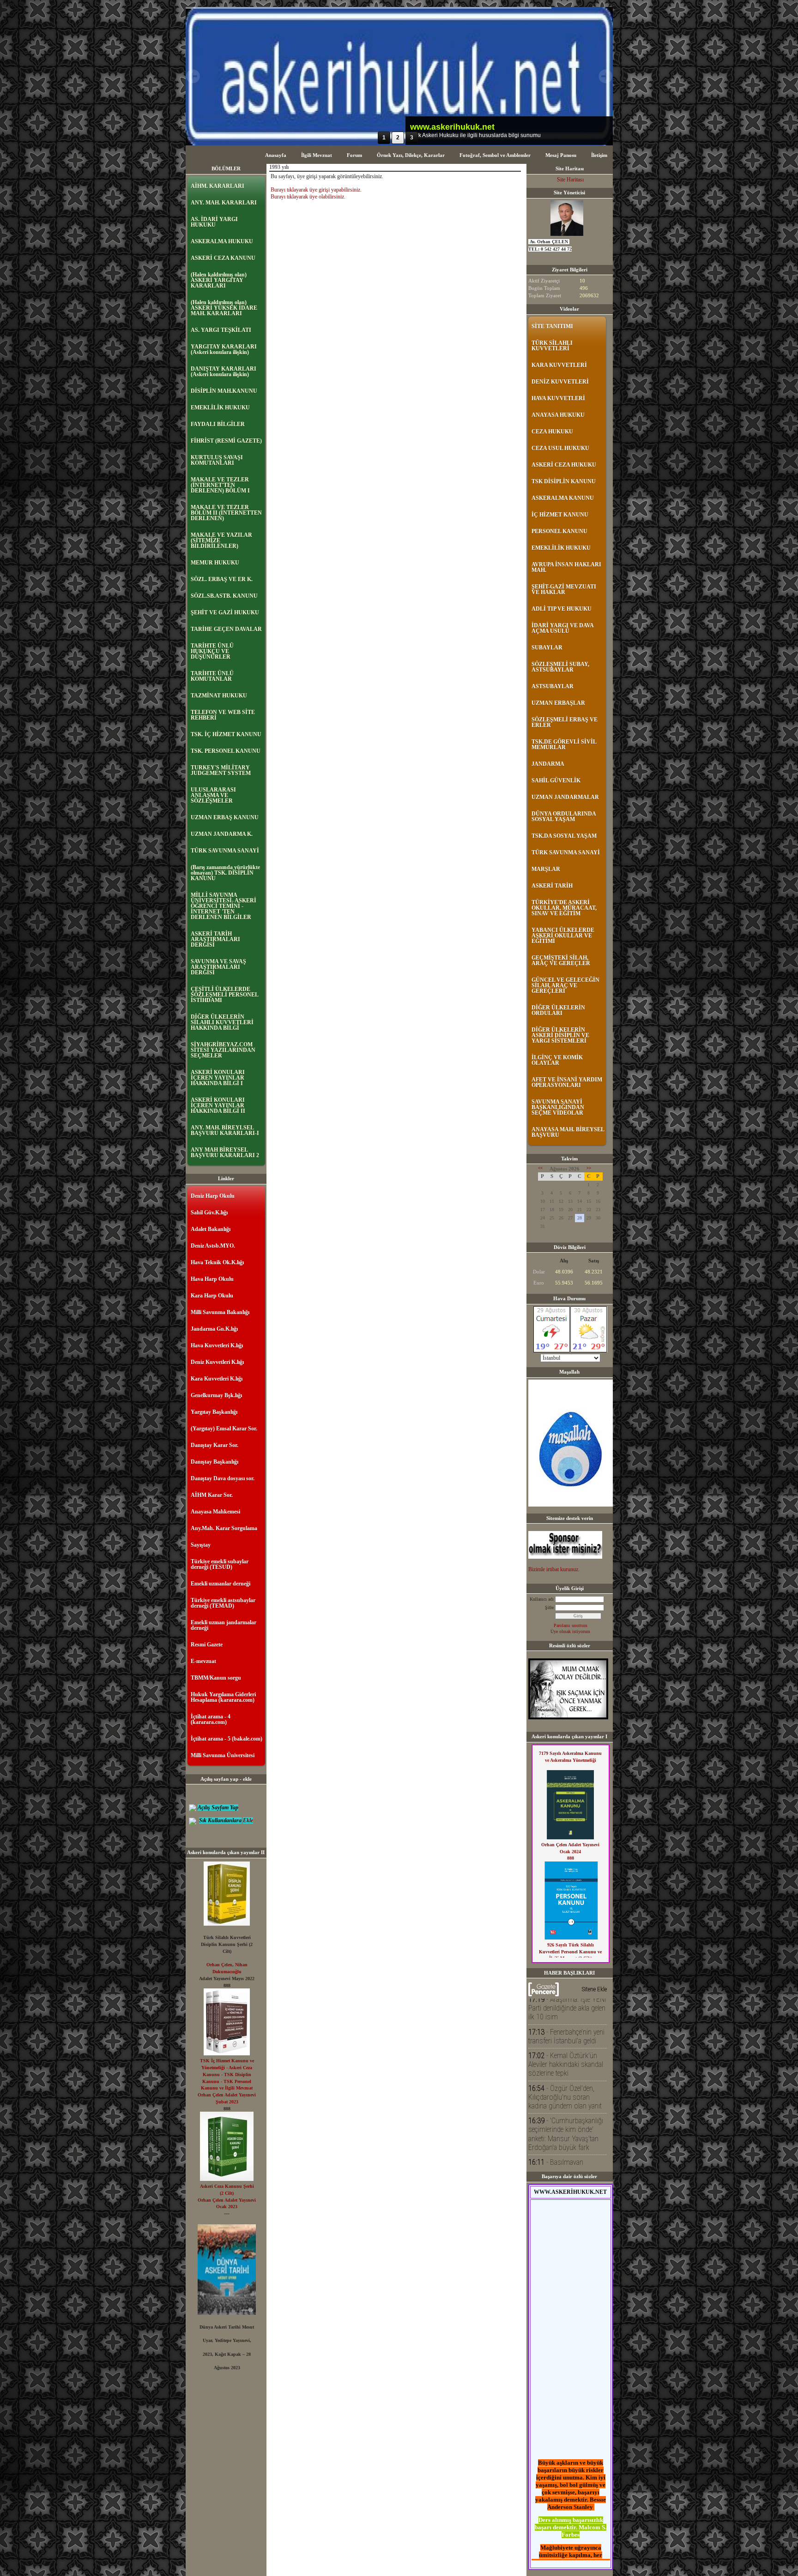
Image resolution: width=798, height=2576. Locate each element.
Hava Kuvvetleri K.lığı (217, 1345)
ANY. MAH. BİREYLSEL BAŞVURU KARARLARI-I (225, 1130)
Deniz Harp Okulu (213, 1196)
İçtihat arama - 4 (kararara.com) (211, 1719)
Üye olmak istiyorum (570, 1631)
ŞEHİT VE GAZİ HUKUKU (225, 612)
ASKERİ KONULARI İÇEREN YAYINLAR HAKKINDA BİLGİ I (218, 1078)
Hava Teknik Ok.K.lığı (217, 1262)
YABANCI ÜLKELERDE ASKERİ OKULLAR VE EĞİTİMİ (563, 936)
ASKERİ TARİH (552, 886)
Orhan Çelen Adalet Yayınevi (227, 2095)
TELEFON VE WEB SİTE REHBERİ (223, 715)
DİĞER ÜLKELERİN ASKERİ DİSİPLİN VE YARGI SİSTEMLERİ (560, 1035)
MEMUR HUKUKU (215, 563)
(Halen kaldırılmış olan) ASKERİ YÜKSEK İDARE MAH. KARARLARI (224, 308)
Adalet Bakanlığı (211, 1229)
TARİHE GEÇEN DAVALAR (226, 629)
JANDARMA (548, 764)
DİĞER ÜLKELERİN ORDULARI (558, 1010)
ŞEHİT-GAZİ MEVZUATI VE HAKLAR (564, 589)
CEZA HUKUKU (552, 432)
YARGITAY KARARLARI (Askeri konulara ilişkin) (224, 349)
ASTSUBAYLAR (553, 686)
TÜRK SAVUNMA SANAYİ (225, 851)
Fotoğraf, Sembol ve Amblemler (495, 155)
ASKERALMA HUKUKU (222, 241)
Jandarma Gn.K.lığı (214, 1329)
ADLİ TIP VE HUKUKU (562, 609)
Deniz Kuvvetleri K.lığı (217, 1362)
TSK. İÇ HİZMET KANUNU (226, 734)
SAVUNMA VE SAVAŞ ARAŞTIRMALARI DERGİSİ (218, 967)
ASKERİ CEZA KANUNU (223, 258)
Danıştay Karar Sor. (215, 1445)
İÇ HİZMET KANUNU (560, 515)
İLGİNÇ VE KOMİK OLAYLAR (557, 1060)
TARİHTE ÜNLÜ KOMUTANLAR (212, 676)
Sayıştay (201, 1545)
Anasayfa (276, 155)
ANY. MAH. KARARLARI (224, 203)
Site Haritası (570, 180)
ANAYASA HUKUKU (558, 415)
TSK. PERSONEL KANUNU (226, 751)
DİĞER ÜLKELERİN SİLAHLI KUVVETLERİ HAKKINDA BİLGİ (222, 1022)
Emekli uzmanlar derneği (221, 1584)
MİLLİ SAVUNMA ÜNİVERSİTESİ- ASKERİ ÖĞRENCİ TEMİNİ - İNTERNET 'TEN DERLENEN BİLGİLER (224, 906)
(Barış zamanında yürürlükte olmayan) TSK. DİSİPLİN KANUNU (225, 873)
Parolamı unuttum (571, 1625)
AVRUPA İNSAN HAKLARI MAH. (566, 567)
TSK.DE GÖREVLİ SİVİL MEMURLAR (564, 745)
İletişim (599, 155)
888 (571, 1858)
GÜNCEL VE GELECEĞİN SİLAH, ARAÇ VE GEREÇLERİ (565, 985)
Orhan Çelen (219, 1965)
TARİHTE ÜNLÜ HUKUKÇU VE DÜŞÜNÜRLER (212, 651)
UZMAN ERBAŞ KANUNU (225, 817)
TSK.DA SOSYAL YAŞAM (564, 836)
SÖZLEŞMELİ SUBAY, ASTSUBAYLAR (560, 667)
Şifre (549, 1607)
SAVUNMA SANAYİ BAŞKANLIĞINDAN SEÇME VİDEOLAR (558, 1107)
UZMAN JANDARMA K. (222, 834)
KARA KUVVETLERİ (559, 365)
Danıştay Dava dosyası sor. (223, 1478)
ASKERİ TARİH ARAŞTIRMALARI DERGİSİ (215, 939)
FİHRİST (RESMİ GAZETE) (226, 441)
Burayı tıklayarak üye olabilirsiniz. (308, 197)
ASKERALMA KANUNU (563, 498)
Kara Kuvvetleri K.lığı (217, 1379)
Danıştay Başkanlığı (215, 1462)
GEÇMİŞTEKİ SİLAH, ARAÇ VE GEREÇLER (561, 961)
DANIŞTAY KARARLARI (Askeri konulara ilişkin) (224, 372)
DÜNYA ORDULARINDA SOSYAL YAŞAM (564, 817)
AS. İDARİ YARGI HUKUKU (214, 222)
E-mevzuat (203, 1661)
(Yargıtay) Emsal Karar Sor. (224, 1429)
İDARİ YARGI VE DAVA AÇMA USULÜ (562, 628)
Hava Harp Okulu (212, 1279)
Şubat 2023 (227, 2102)
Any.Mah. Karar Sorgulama (224, 1528)
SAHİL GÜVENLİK (556, 781)
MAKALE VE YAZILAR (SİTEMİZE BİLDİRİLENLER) (221, 540)
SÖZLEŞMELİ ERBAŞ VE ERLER (565, 722)
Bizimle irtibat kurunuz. (554, 1569)
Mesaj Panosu (561, 155)
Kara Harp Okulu (212, 1296)
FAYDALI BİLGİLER (218, 424)
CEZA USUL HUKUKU (560, 448)
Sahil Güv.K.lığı (209, 1213)
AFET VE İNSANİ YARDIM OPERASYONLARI (567, 1082)
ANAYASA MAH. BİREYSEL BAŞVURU (568, 1132)
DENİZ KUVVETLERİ (560, 382)
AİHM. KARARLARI (218, 186)
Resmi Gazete (207, 1645)
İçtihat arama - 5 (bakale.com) (227, 1739)
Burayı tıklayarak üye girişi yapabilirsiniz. (316, 190)
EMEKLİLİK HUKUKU (220, 408)
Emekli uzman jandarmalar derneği (224, 1625)
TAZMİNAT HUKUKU (219, 696)
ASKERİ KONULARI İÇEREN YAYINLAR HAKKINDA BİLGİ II (218, 1105)
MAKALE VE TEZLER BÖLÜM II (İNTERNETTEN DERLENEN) (226, 513)
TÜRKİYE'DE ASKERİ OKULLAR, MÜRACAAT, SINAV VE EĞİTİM (564, 908)
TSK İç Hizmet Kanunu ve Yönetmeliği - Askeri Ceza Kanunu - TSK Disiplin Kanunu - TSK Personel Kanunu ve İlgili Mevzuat (227, 2074)
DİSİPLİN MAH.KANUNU (224, 391)
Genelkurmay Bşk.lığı (216, 1395)
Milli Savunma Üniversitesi (223, 1755)
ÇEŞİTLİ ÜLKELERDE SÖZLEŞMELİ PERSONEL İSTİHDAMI (224, 995)
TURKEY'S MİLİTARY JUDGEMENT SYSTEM (221, 770)
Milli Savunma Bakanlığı (220, 1312)
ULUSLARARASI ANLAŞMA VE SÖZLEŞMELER (213, 795)
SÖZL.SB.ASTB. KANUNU (224, 596)
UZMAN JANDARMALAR (565, 797)
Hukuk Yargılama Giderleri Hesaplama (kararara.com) (223, 1697)
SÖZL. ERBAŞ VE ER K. (222, 579)
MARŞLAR (546, 869)
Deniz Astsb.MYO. (213, 1246)
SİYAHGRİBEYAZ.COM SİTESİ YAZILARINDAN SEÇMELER (223, 1050)
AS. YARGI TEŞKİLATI (221, 330)
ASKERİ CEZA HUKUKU (564, 465)
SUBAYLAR (547, 648)
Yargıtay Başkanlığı (214, 1412)
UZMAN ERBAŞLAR (558, 703)
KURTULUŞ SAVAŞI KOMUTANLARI (217, 460)
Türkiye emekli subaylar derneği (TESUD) (220, 1564)
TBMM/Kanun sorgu (216, 1678)
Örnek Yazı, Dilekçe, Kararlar (411, 155)
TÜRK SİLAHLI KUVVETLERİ (552, 346)
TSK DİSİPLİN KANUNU (564, 481)
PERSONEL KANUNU (559, 531)
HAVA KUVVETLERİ (558, 398)
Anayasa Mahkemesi (215, 1512)
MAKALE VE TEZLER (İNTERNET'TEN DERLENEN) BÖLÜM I (220, 485)
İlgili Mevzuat (317, 155)
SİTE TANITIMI (552, 326)
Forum (354, 155)
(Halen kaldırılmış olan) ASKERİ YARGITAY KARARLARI (219, 280)
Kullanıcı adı (542, 1599)
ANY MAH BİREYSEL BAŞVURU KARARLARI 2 (225, 1153)
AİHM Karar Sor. (212, 1495)
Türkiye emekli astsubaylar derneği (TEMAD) (223, 1603)
